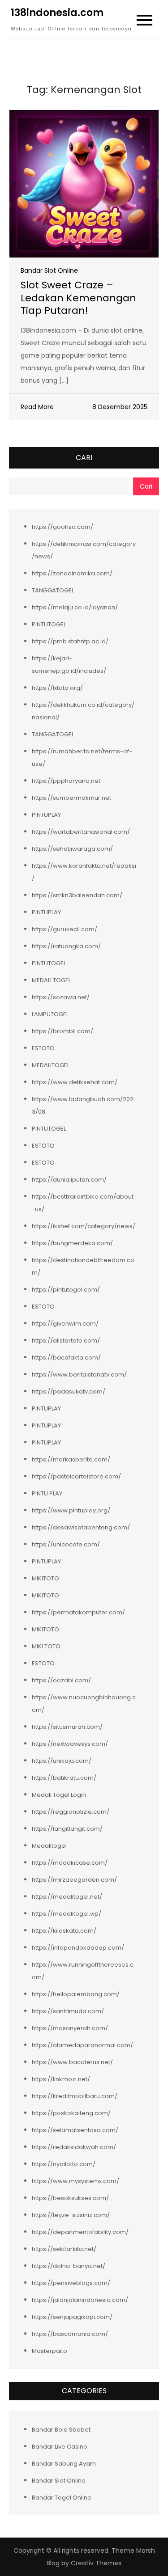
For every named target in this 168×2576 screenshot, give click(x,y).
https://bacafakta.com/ (66, 1358)
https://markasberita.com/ (71, 1459)
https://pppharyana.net (66, 781)
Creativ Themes (96, 2563)
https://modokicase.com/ (70, 1863)
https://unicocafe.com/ (66, 1544)
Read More (37, 407)
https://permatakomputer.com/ (78, 1612)
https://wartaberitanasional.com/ (81, 832)
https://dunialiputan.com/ (69, 1180)
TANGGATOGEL (53, 590)
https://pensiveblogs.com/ (71, 2283)
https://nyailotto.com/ (64, 2164)
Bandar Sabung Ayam (64, 2464)
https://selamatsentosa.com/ (75, 2130)
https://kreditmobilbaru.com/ (75, 2096)
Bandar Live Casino (60, 2447)
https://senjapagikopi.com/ (72, 2317)
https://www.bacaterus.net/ (72, 2062)
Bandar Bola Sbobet (61, 2430)
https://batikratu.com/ (64, 1778)
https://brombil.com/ (62, 1031)
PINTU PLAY (47, 1493)
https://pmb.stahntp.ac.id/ (70, 641)
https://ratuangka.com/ (66, 946)
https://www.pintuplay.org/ (71, 1510)
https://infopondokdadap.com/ (78, 1948)
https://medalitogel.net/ (67, 1897)
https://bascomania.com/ (70, 2334)
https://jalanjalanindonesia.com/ (80, 2300)
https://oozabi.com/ (61, 1680)
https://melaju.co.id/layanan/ (75, 607)
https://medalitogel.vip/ (67, 1914)
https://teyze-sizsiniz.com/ (71, 2215)
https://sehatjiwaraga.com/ (72, 849)
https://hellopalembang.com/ (76, 1994)
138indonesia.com (57, 13)
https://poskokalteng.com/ (71, 2113)
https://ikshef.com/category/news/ (84, 1226)
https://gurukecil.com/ (65, 929)
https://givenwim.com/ (65, 1324)
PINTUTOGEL (49, 624)
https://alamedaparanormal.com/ (82, 2045)
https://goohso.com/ (62, 527)
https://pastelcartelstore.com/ (76, 1476)
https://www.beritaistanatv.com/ (79, 1375)
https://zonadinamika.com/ (72, 573)
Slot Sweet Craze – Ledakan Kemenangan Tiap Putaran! (78, 298)
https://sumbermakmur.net (71, 798)
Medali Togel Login (59, 1795)
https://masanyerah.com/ (70, 2028)
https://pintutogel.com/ (66, 1290)
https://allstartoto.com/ (66, 1341)
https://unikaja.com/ (62, 1761)
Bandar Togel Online (62, 2498)
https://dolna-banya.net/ (69, 2266)
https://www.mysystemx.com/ (75, 2181)
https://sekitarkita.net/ (64, 2249)
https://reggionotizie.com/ (71, 1812)
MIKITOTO (45, 1578)
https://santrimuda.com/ (68, 2011)
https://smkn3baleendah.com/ (77, 895)
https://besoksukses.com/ (70, 2198)
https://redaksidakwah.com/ (74, 2147)
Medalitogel (49, 1846)
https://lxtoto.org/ (57, 688)
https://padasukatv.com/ (69, 1391)
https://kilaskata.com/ (64, 1931)
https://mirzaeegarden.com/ (74, 1880)
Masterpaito (50, 2351)
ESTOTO (43, 1048)
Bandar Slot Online (49, 270)
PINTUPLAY (46, 815)
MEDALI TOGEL (51, 980)
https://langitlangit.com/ (67, 1829)
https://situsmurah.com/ (67, 1727)
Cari (84, 458)
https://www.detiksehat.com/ (75, 1082)
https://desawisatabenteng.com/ (81, 1527)
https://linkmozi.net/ (61, 2079)
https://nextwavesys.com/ (70, 1744)
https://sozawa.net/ (61, 997)
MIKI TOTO (46, 1646)
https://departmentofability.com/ (80, 2232)
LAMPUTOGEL (50, 1014)
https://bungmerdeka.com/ (72, 1243)
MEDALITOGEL (51, 1065)
